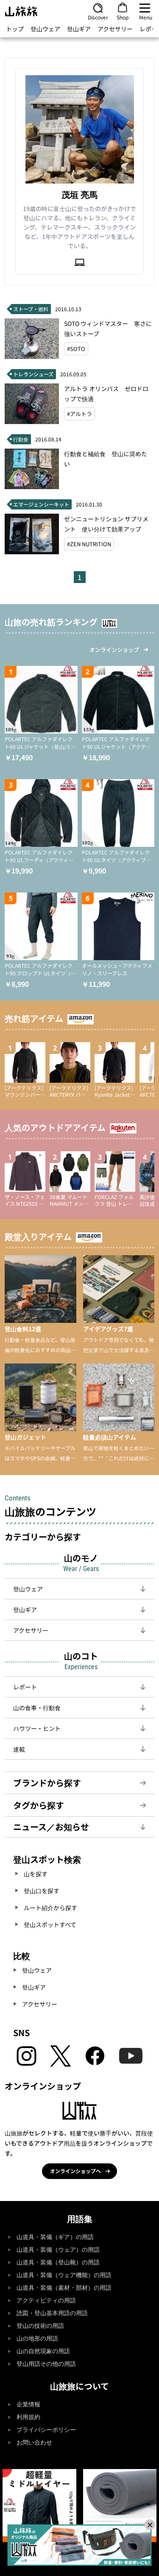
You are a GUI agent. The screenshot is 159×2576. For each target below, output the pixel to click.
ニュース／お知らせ (51, 1827)
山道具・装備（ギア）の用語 (55, 2237)
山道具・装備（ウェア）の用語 (58, 2250)
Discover (98, 17)
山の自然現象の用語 (43, 2351)
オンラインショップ (114, 650)
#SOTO (76, 349)
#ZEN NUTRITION (89, 544)
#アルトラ (79, 414)
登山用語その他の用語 (46, 2364)
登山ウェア (45, 29)
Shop (123, 17)
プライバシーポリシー (46, 2430)
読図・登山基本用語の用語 (52, 2313)
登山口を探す (42, 1891)
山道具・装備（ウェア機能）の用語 (64, 2275)
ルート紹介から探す (50, 1908)
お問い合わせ (34, 2443)
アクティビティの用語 (46, 2301)
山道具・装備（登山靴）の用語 (58, 2263)
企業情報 (28, 2405)
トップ (15, 29)
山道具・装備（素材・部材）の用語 (64, 2288)
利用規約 (28, 2417)
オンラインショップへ (75, 2171)
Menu (146, 17)
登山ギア (79, 29)
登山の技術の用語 (40, 2326)
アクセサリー (115, 29)
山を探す (36, 1874)
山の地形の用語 (37, 2339)
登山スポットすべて (50, 1924)
